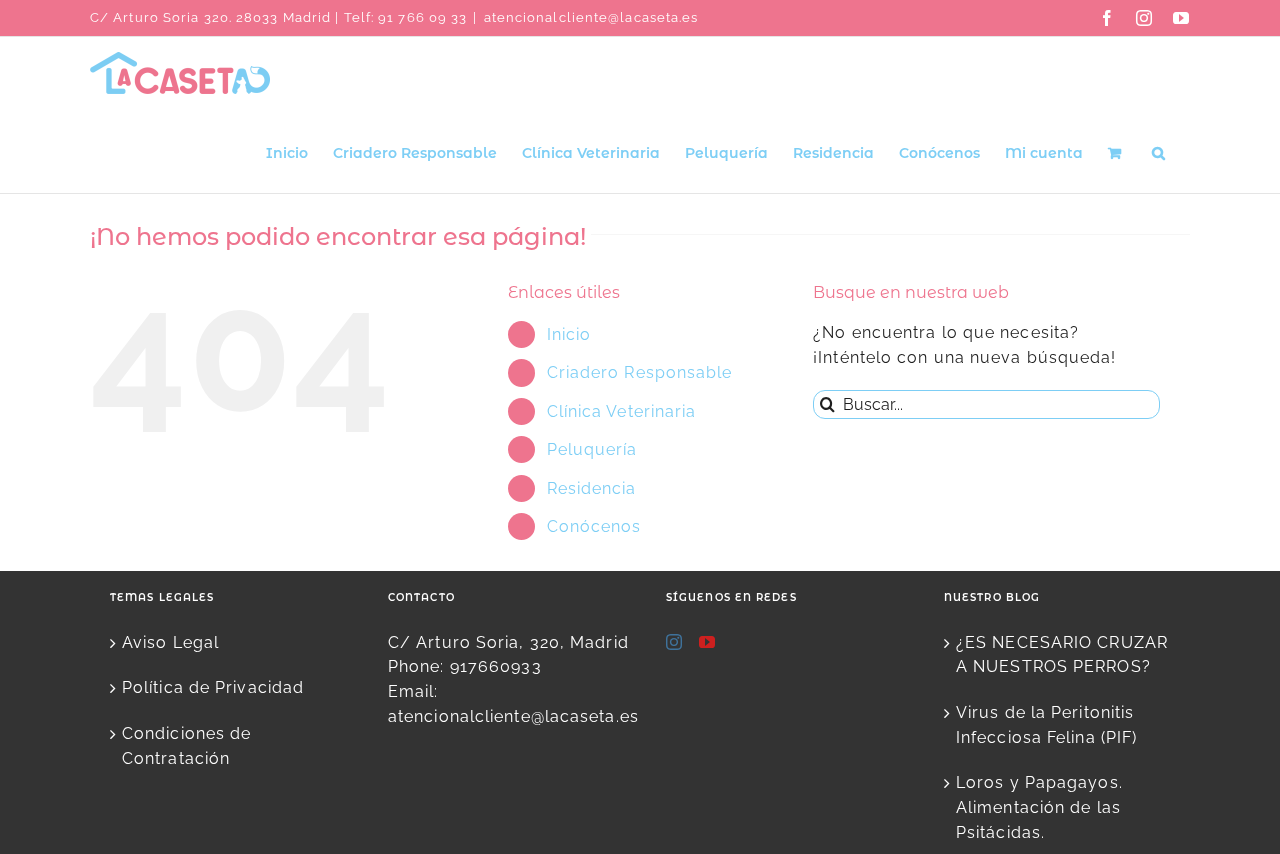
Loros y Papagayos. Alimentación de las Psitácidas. (1039, 807)
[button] (1158, 151)
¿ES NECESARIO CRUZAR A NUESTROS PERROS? (1062, 655)
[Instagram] (674, 642)
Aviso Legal (170, 642)
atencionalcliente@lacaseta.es (591, 17)
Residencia (592, 488)
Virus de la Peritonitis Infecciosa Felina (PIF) (1046, 725)
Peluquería (592, 449)
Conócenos (594, 526)
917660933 (496, 666)
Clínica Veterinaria (622, 411)
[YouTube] (707, 642)
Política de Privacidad (213, 687)
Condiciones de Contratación (186, 746)
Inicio (569, 334)
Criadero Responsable (640, 372)
